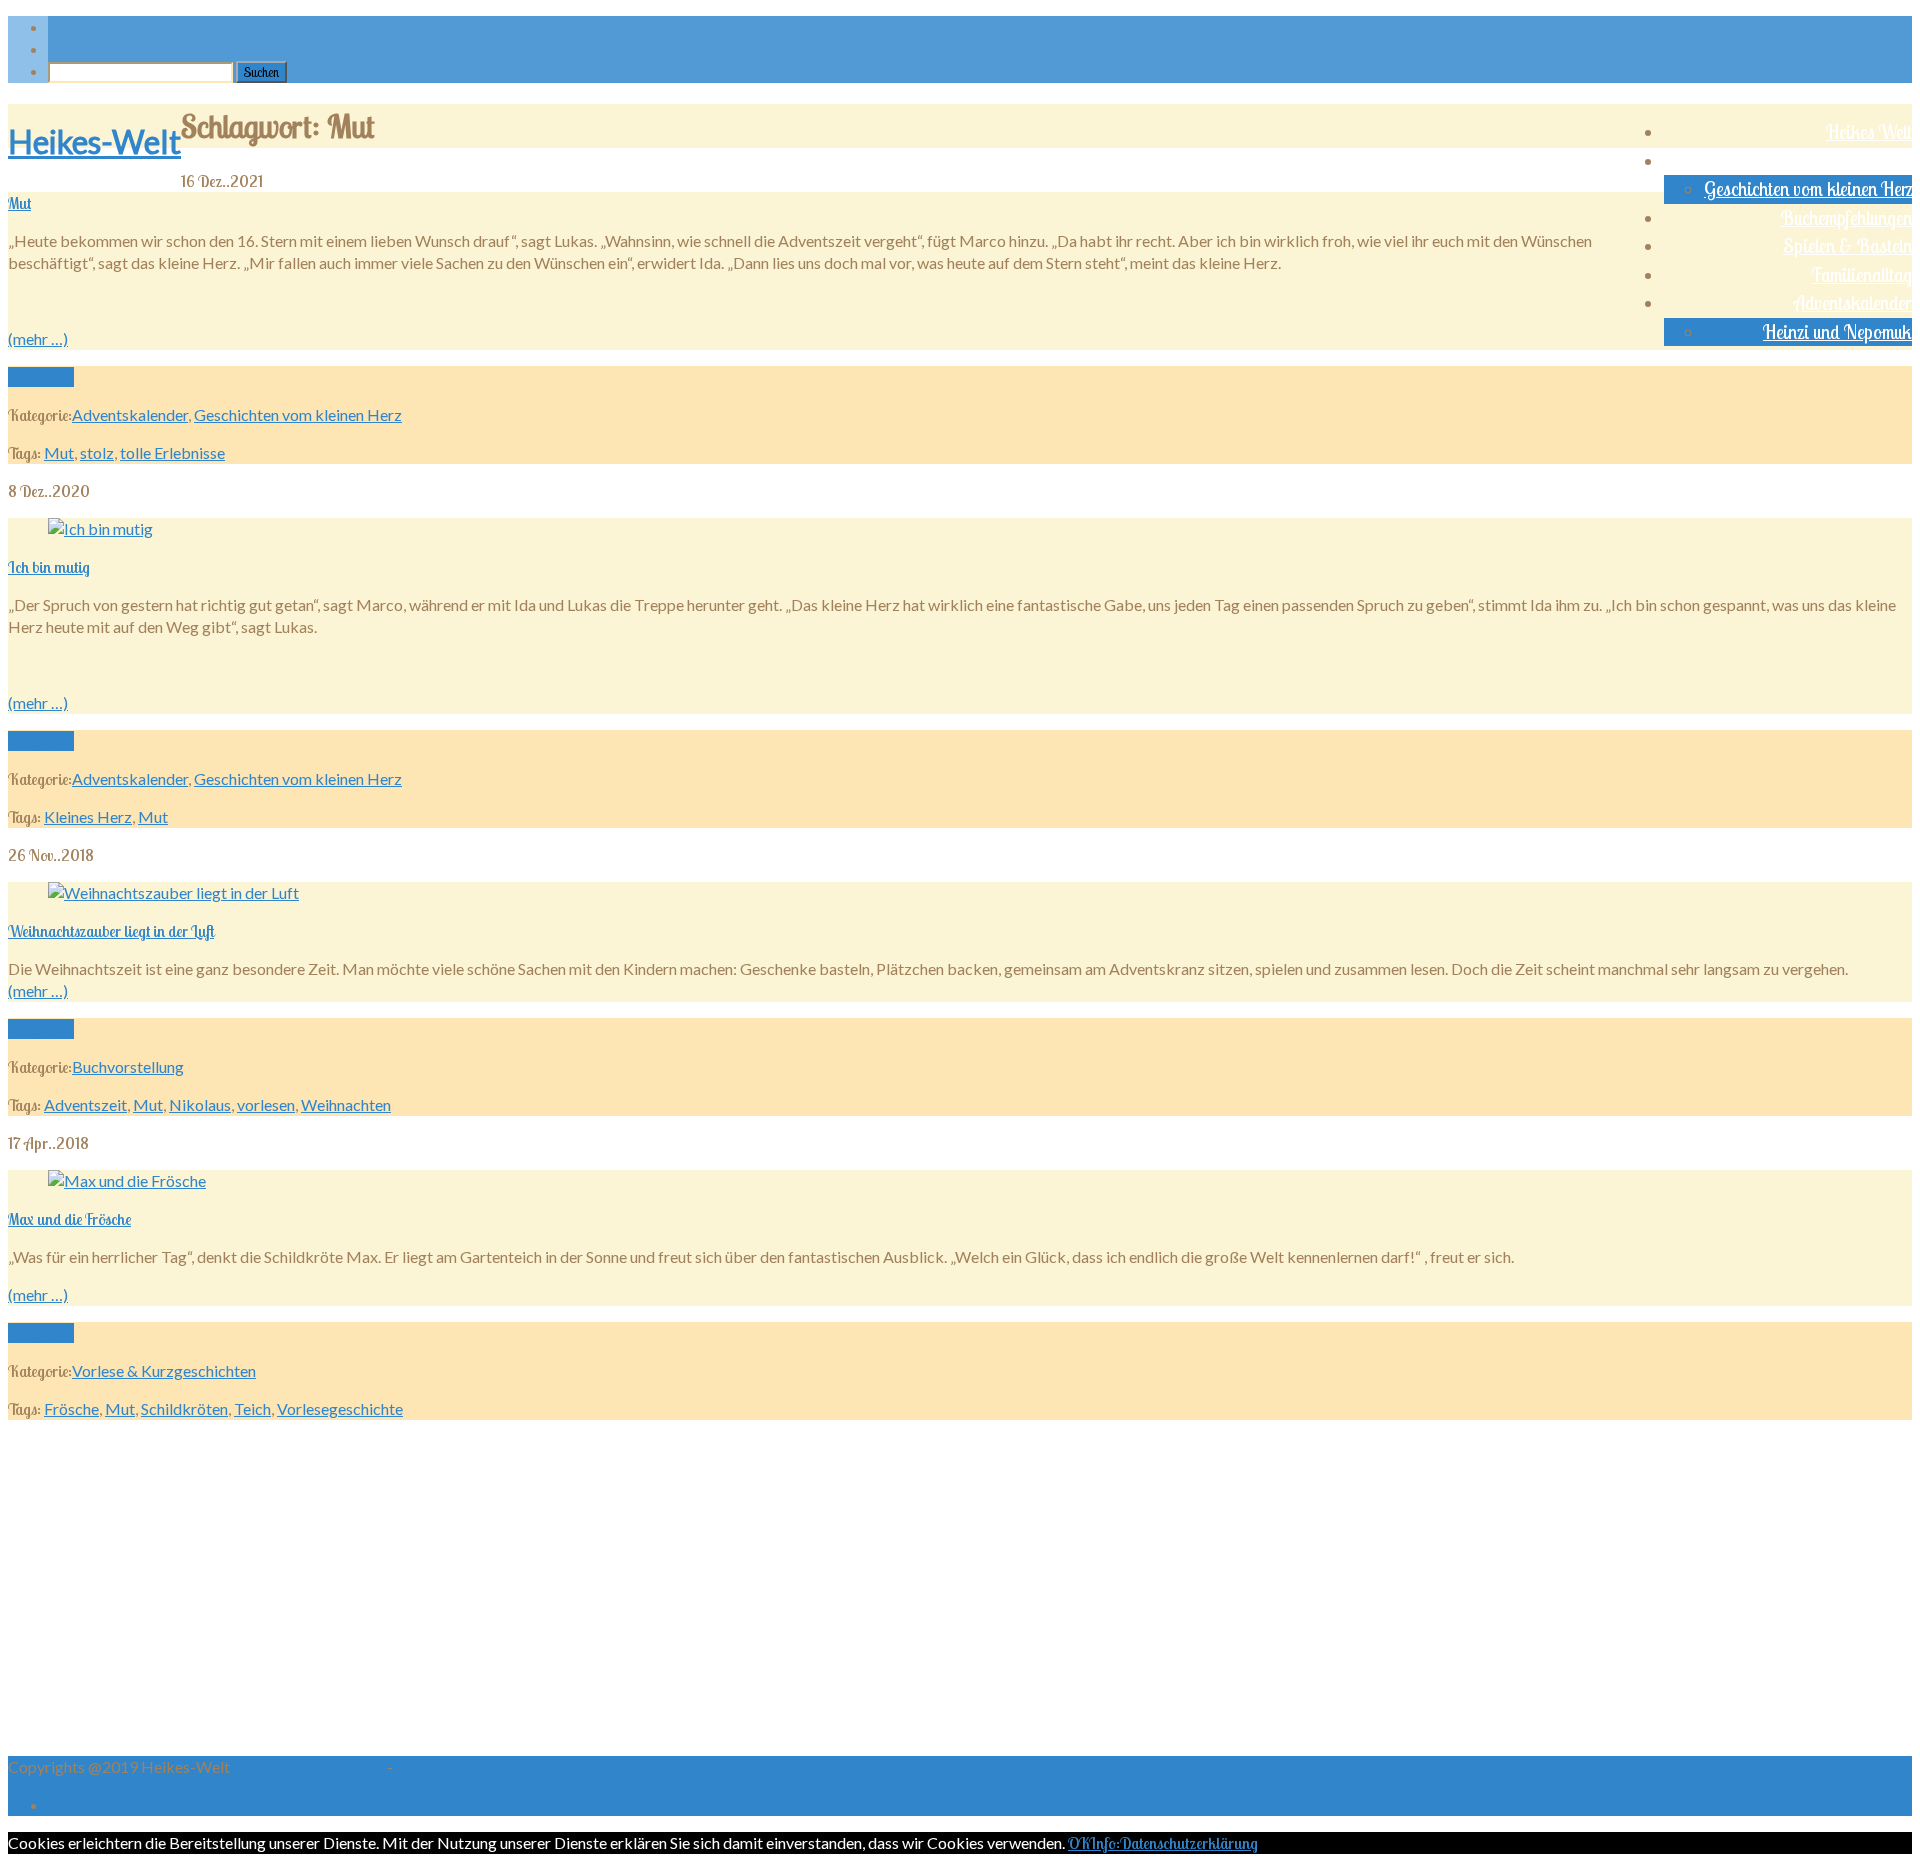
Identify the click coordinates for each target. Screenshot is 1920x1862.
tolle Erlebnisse (172, 452)
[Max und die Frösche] (127, 1180)
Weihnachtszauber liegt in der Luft (111, 931)
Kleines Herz (88, 816)
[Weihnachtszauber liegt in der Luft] (173, 892)
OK (1078, 1843)
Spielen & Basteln (1847, 246)
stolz (97, 452)
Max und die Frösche (69, 1219)
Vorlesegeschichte (340, 1408)
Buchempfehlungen (1846, 218)
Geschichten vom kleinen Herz (1808, 189)
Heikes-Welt (94, 141)
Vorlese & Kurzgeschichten (1818, 161)
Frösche (71, 1408)
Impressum (347, 1766)
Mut (19, 203)
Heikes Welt (1869, 132)
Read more (41, 377)
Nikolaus (200, 1104)
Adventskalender (1853, 303)
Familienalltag (1862, 275)
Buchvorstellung (128, 1066)
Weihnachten (346, 1104)
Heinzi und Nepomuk (1837, 332)
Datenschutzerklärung (472, 1766)
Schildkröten (184, 1408)
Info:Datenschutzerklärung (1173, 1843)
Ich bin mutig (49, 567)
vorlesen (266, 1104)
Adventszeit (85, 1104)
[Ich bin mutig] (100, 528)
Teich (252, 1408)
